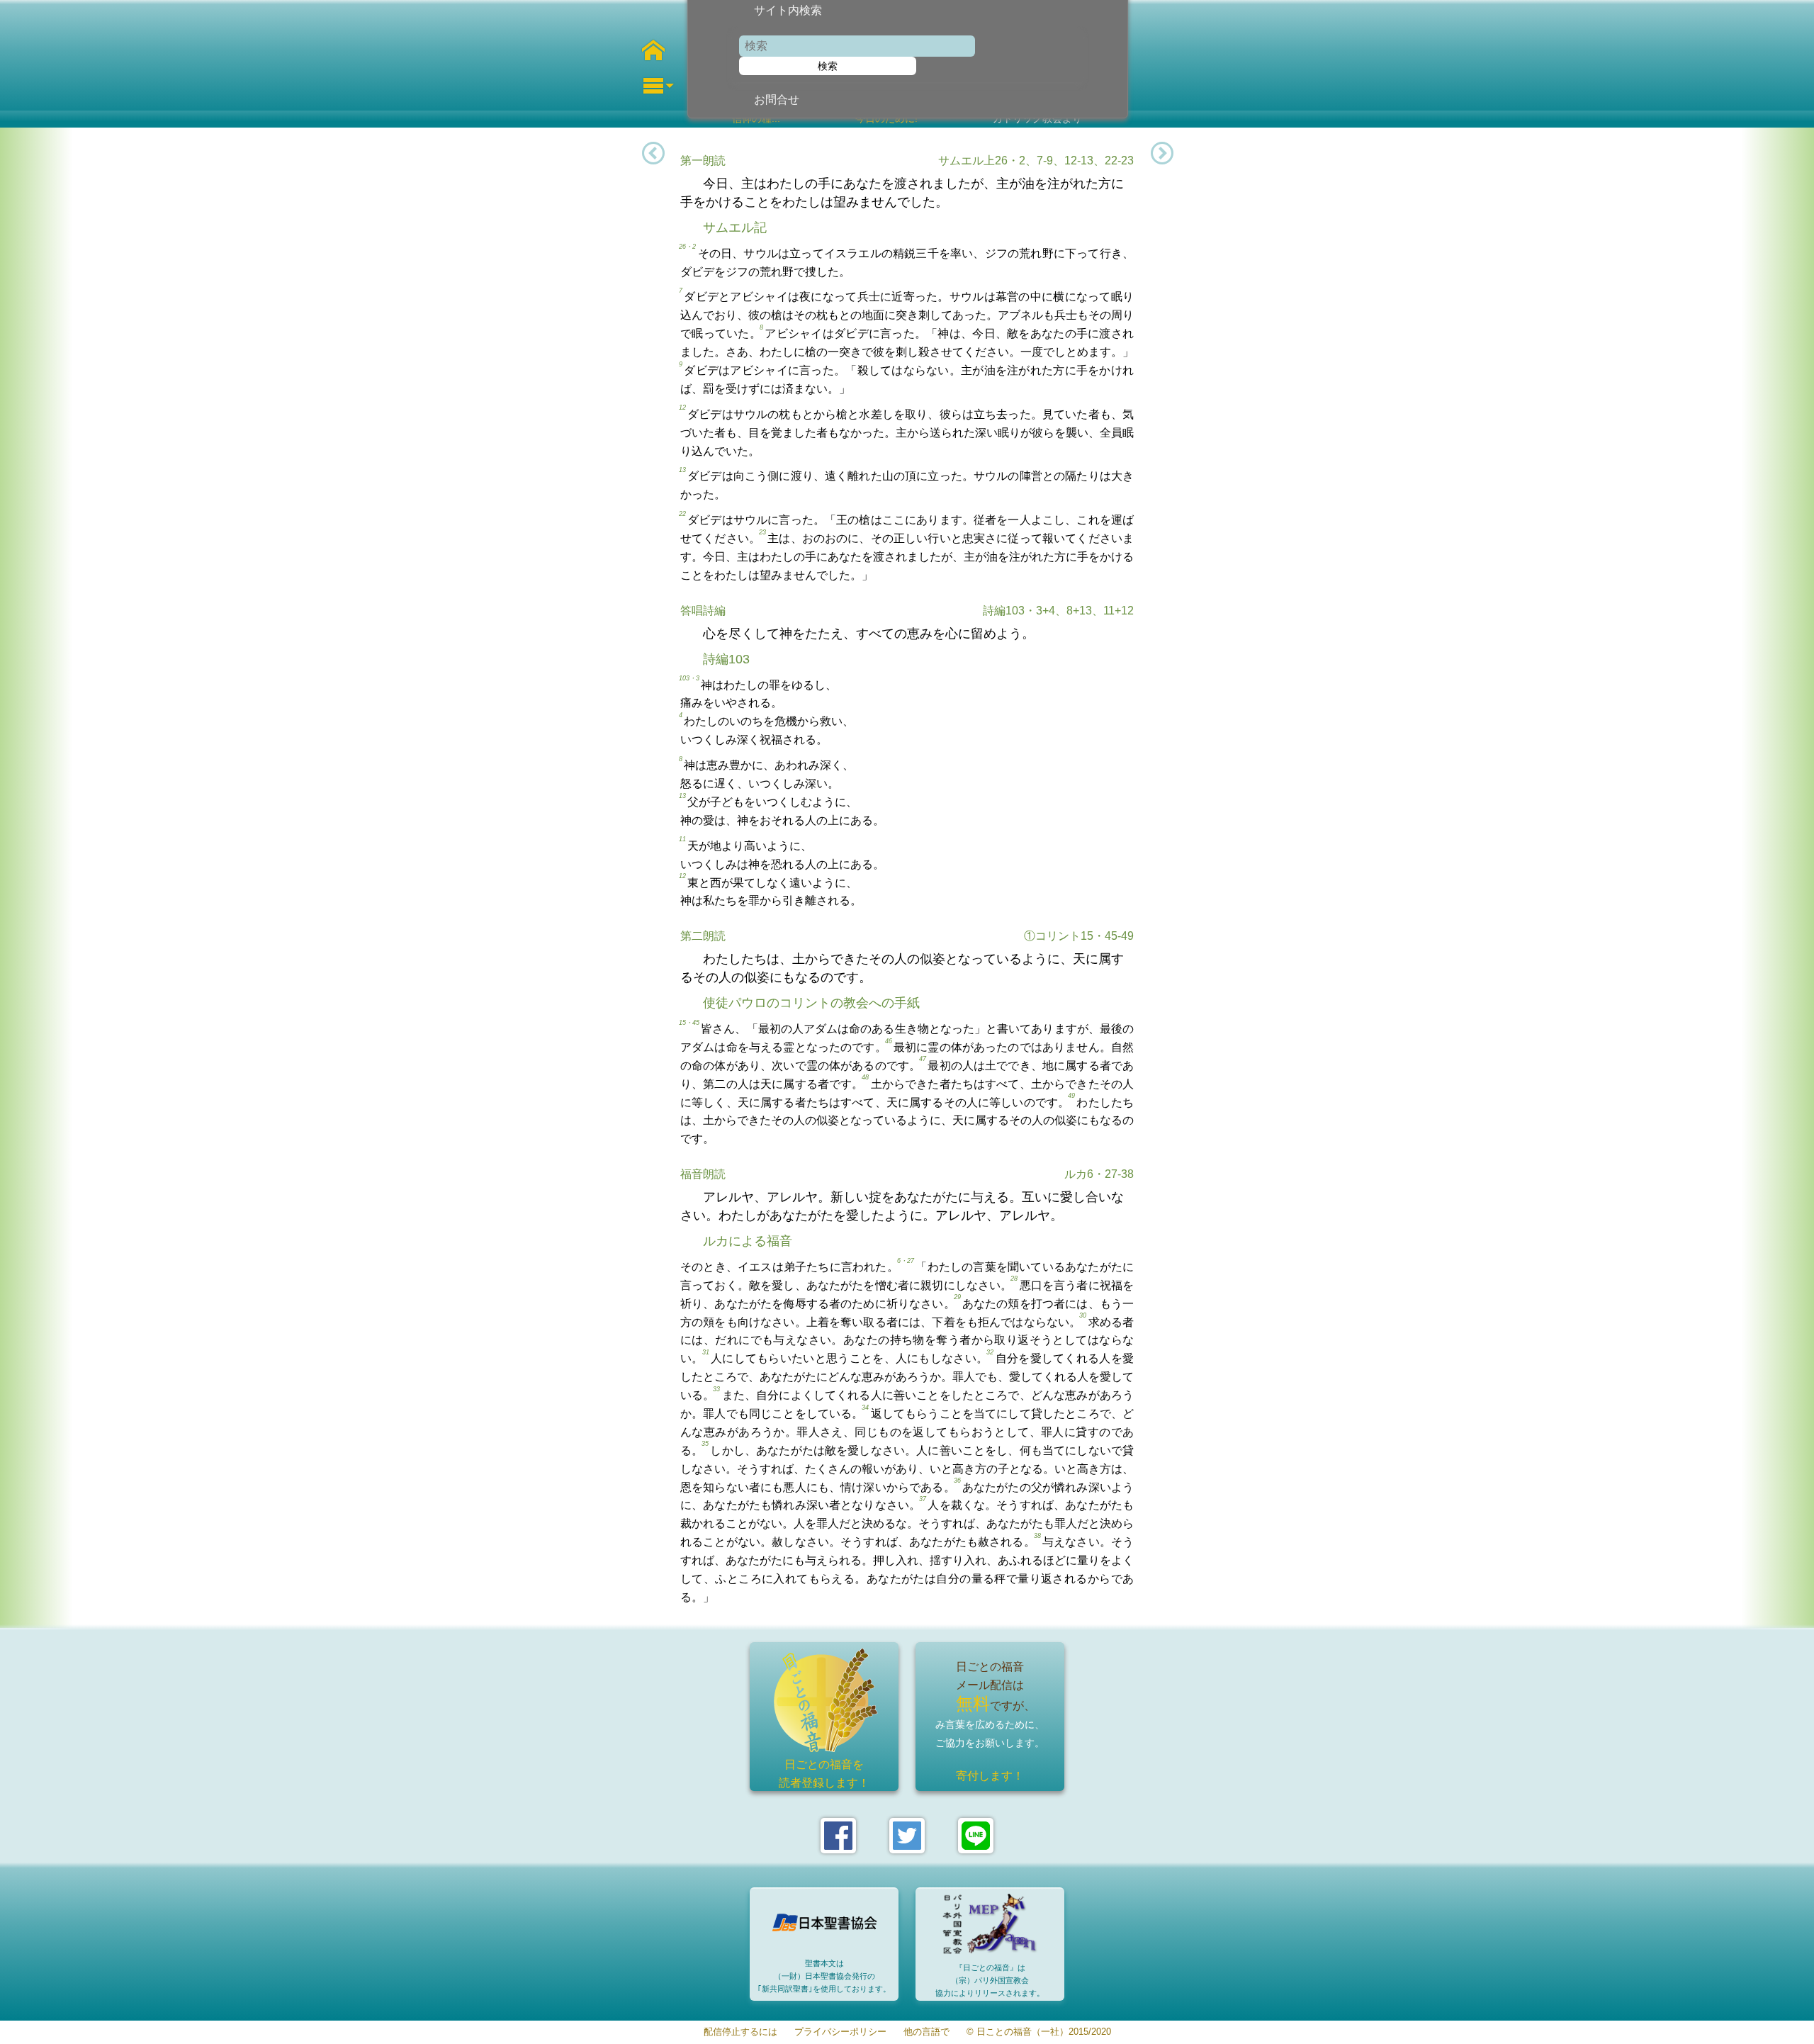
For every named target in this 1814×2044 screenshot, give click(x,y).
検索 (828, 66)
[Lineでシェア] (976, 1836)
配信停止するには (740, 2032)
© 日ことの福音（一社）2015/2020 (1039, 2032)
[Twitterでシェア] (907, 1836)
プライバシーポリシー (840, 2032)
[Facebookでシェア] (838, 1836)
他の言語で (926, 2032)
